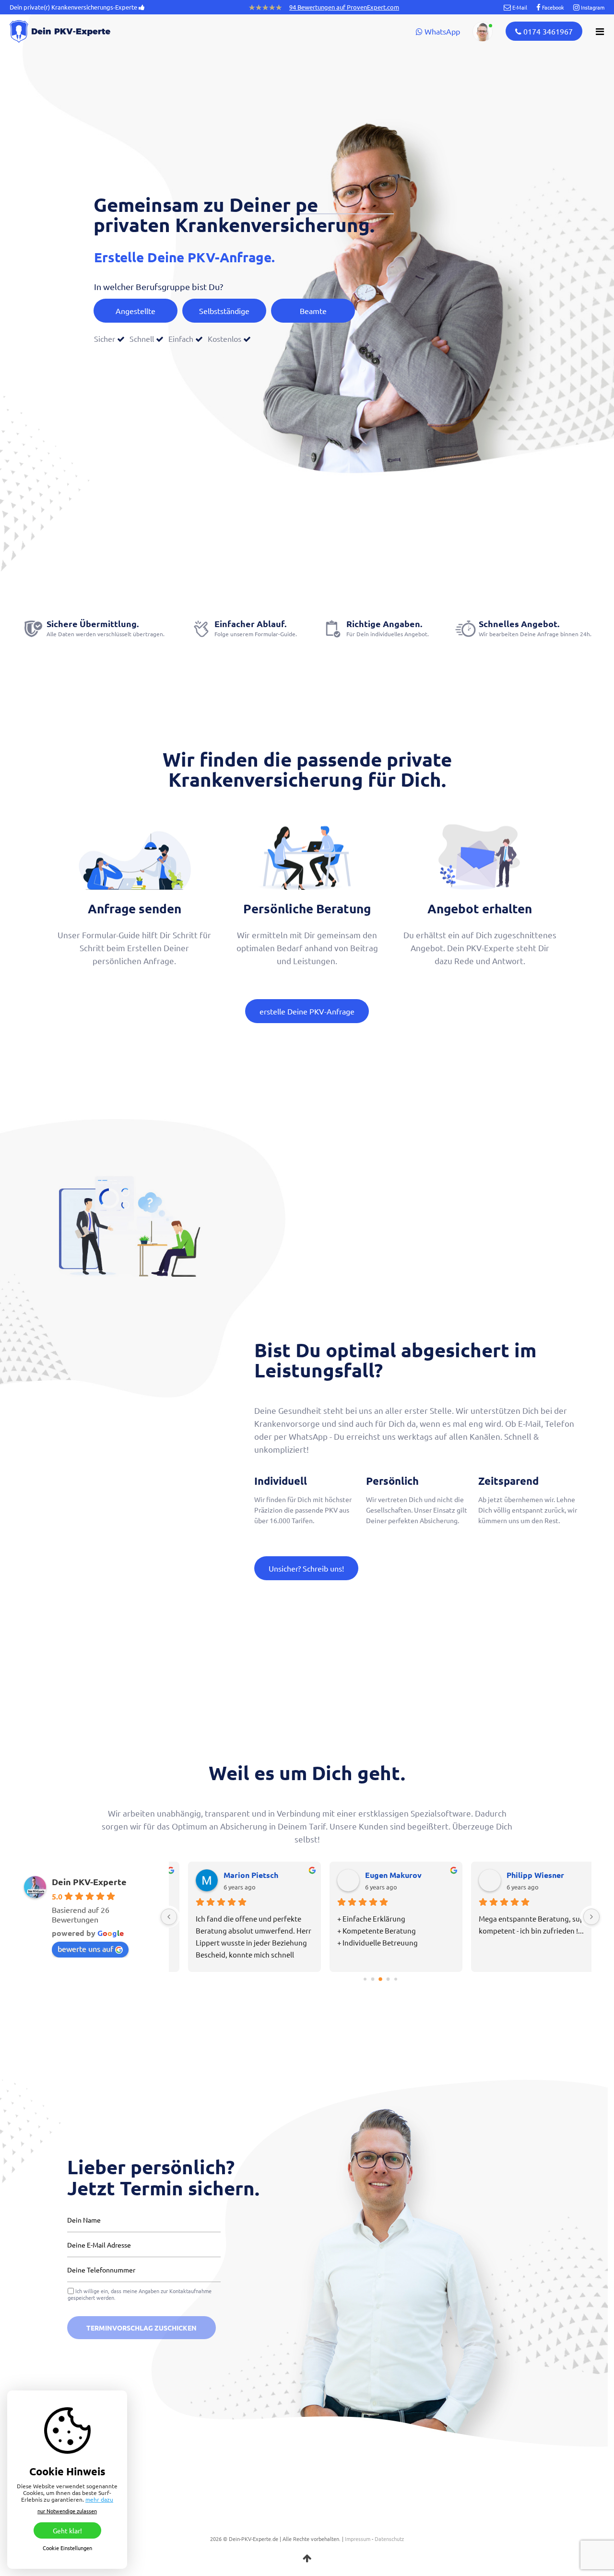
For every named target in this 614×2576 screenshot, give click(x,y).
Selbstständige (224, 311)
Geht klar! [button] (67, 2530)
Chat (483, 32)
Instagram (592, 7)
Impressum (358, 2539)
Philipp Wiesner (520, 1875)
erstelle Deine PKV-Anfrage (307, 1011)
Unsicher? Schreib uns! (306, 1568)
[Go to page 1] (372, 1979)
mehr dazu (99, 2499)
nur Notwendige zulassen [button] (67, 2511)
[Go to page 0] (365, 1979)
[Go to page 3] (388, 1979)
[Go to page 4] (396, 1979)
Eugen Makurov (378, 1875)
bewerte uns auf (85, 1948)
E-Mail (519, 7)
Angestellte (136, 311)
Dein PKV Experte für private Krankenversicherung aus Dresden (77, 31)
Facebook (552, 7)
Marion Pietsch (235, 1875)
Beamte (313, 311)
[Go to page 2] (380, 1980)
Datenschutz (389, 2539)
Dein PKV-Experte (89, 1882)
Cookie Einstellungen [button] (67, 2548)
